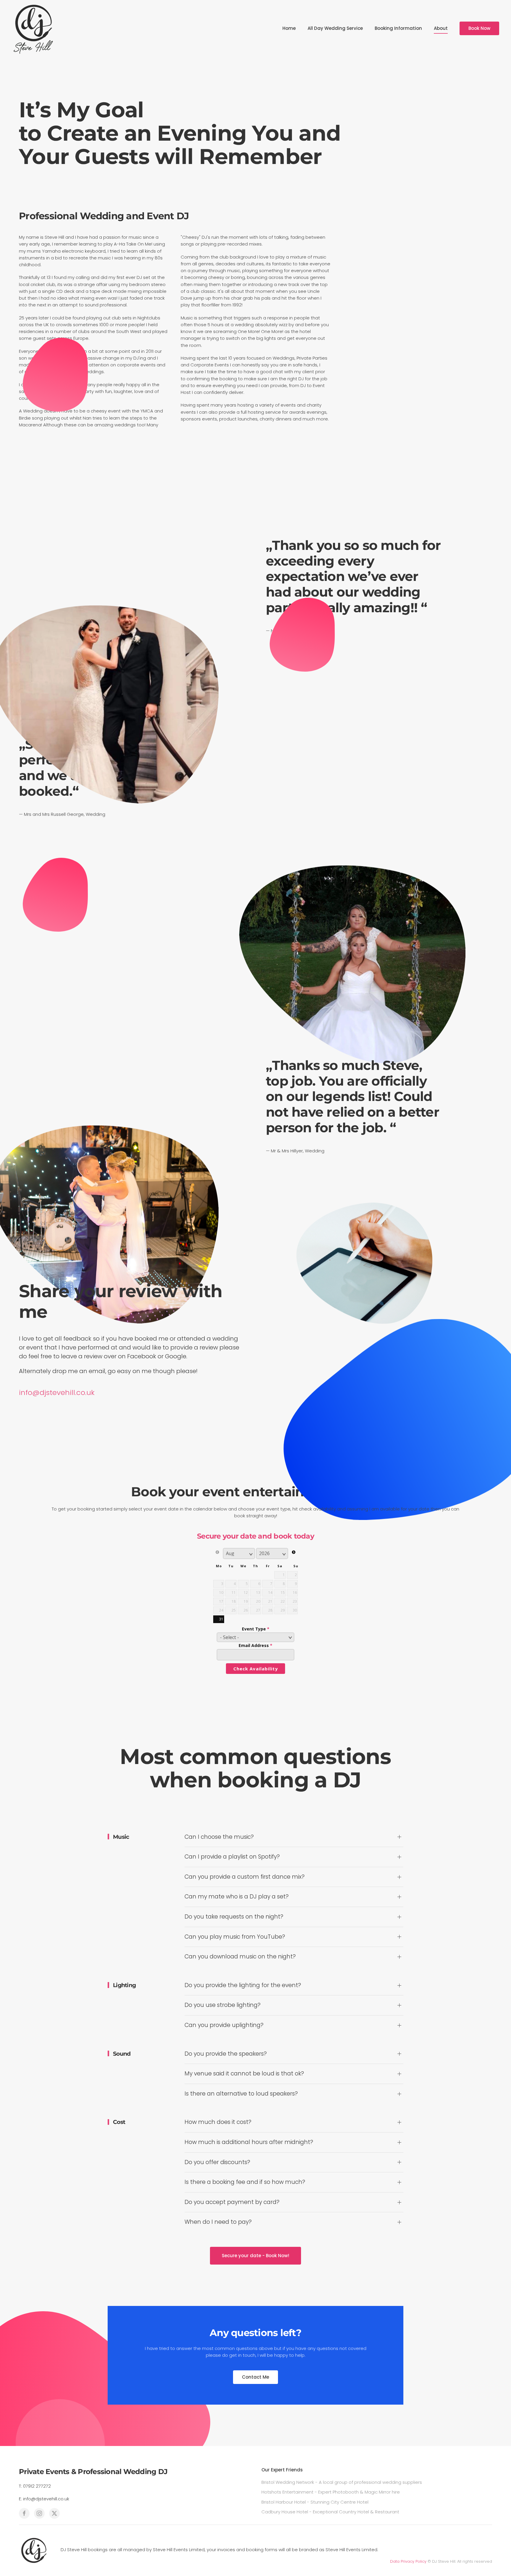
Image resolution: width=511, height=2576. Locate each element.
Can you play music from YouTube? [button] (235, 1937)
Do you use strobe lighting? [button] (223, 2005)
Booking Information (398, 28)
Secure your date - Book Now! (256, 2256)
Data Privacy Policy (408, 2561)
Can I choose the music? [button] (219, 1837)
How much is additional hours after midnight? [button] (249, 2142)
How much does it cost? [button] (218, 2122)
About (441, 28)
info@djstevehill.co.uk (57, 1392)
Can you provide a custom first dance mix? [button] (245, 1877)
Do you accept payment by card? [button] (232, 2202)
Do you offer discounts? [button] (217, 2162)
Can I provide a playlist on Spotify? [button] (232, 1857)
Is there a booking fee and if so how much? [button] (245, 2182)
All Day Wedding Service (335, 28)
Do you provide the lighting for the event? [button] (243, 1985)
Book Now (479, 28)
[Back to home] (34, 28)
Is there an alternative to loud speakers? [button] (241, 2094)
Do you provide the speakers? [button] (226, 2054)
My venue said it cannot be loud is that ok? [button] (244, 2074)
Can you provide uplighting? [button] (224, 2025)
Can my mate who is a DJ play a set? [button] (237, 1897)
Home (289, 28)
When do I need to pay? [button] (218, 2222)
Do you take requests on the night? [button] (234, 1917)
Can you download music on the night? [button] (240, 1957)
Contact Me (256, 2377)
